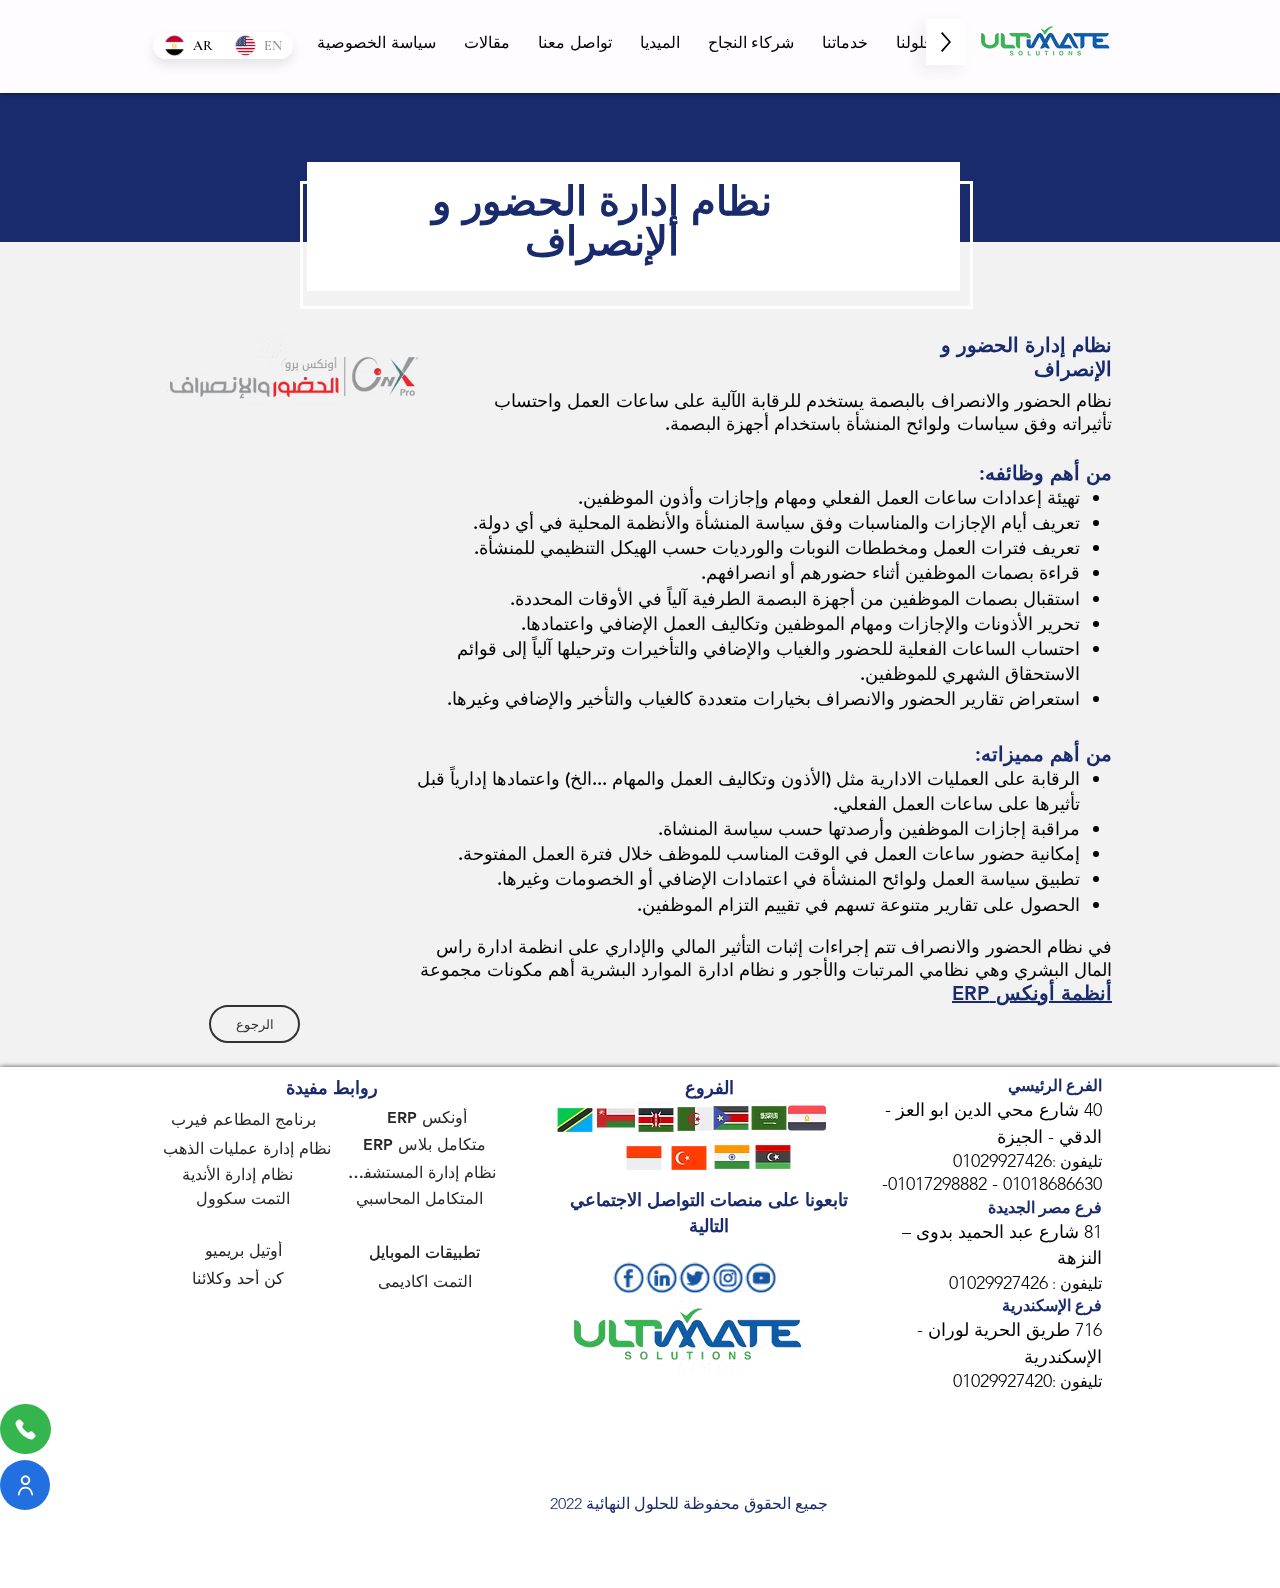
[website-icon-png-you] (760, 1277)
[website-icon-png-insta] (727, 1277)
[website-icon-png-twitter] (694, 1277)
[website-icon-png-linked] (661, 1277)
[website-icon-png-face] (628, 1277)
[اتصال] (25, 1429)
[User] (25, 1485)
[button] (915, 42)
